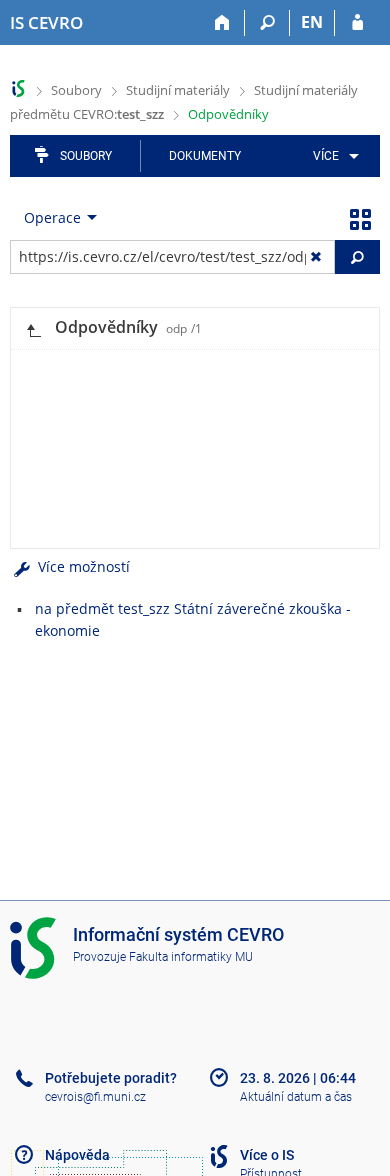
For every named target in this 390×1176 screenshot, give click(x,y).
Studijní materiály (178, 90)
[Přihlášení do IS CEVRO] (357, 23)
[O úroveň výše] (33, 328)
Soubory (76, 90)
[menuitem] (332, 156)
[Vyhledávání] (267, 23)
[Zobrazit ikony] (360, 218)
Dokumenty (205, 156)
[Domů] (222, 23)
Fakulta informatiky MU (191, 957)
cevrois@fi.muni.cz (95, 1097)
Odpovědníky (228, 114)
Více (326, 156)
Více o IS (267, 1155)
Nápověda (77, 1155)
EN (312, 22)
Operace (52, 217)
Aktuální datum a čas (296, 1097)
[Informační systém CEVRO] (18, 88)
